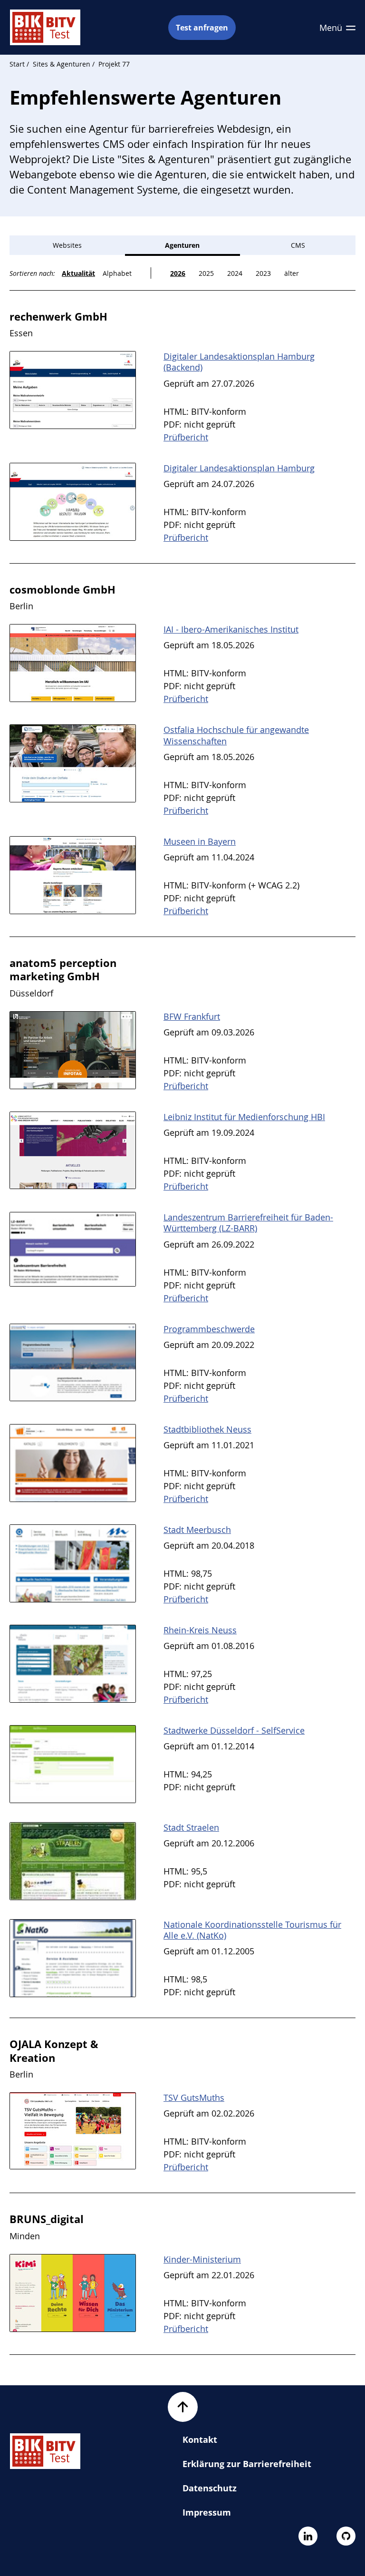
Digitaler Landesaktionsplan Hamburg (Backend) (239, 362)
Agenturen (182, 245)
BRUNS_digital (47, 2219)
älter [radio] (292, 273)
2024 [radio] (235, 273)
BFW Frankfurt (192, 1016)
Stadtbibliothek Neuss (207, 1429)
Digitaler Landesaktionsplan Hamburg (239, 468)
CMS (298, 245)
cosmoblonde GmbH (62, 589)
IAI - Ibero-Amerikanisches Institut (231, 629)
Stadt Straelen (191, 1827)
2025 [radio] (206, 273)
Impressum (207, 2512)
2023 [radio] (263, 273)
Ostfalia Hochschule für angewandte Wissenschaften (236, 735)
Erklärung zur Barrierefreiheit (247, 2464)
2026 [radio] (178, 273)
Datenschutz (210, 2488)
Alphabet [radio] (117, 273)
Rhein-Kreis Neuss (200, 1630)
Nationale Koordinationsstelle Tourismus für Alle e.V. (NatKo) (252, 1930)
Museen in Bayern (200, 841)
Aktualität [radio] (78, 273)
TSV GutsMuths (194, 2098)
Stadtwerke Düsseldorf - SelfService (234, 1730)
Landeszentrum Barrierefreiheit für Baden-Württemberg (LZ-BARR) (248, 1223)
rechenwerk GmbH (58, 316)
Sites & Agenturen (62, 64)
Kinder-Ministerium (202, 2259)
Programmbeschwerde (209, 1329)
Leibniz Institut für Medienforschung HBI (244, 1117)
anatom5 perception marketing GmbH (63, 970)
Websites (67, 245)
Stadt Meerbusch (197, 1530)
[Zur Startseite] (45, 27)
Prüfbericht (186, 437)
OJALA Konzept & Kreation (54, 2051)
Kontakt (200, 2439)
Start (17, 64)
